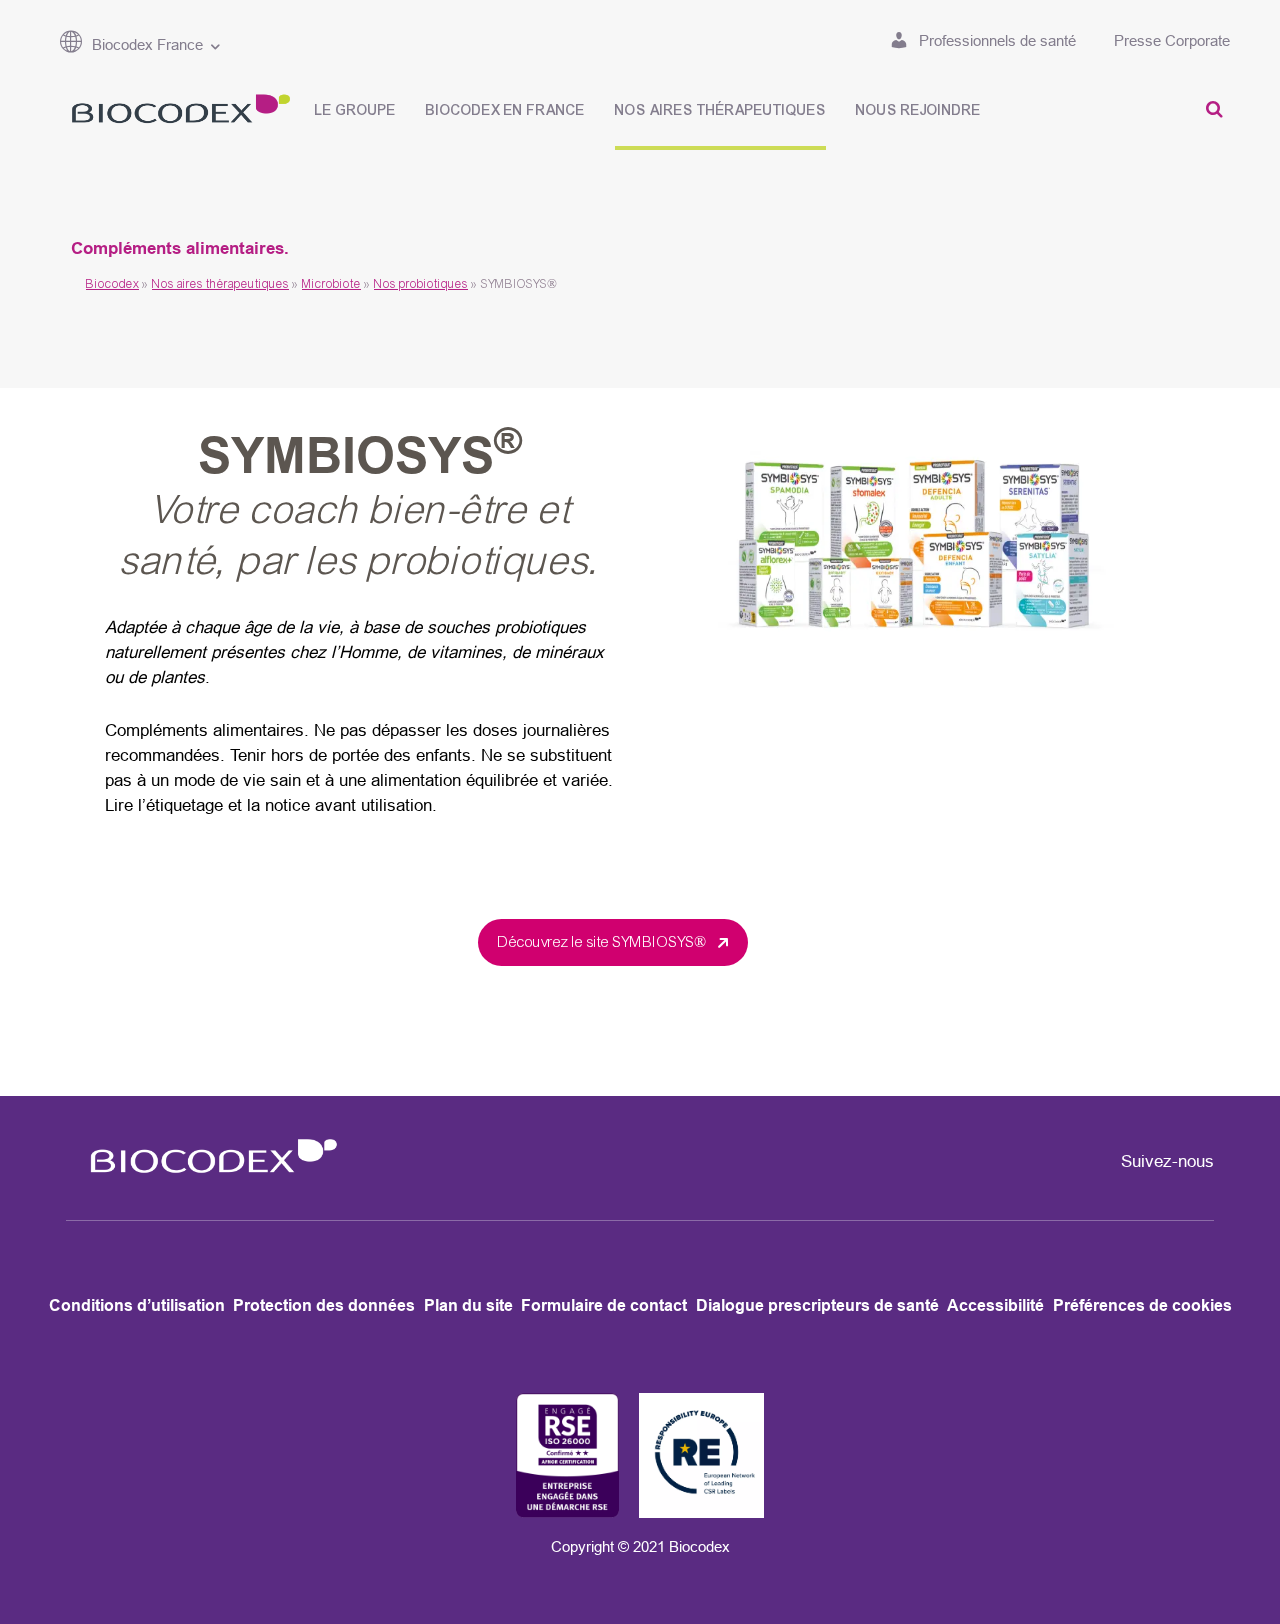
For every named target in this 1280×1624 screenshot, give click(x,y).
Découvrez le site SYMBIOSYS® (604, 942)
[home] (207, 1185)
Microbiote (331, 284)
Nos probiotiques (421, 284)
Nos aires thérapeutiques (720, 110)
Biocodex (112, 284)
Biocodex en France (505, 110)
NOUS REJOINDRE (918, 110)
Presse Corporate (1172, 40)
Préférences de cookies (1142, 1305)
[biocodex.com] (175, 113)
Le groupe (355, 110)
